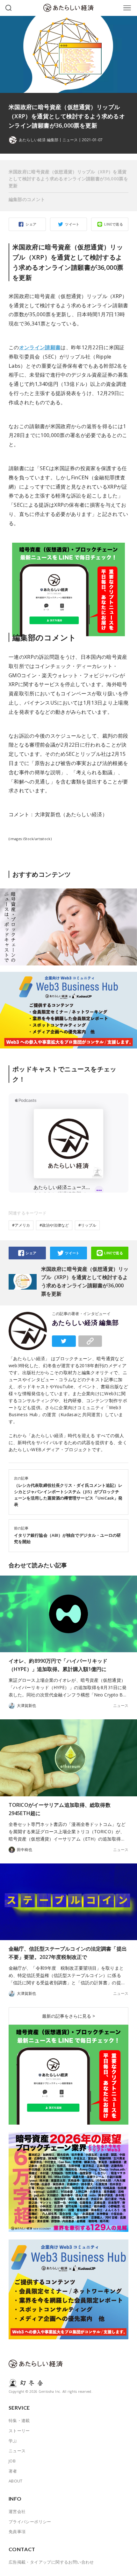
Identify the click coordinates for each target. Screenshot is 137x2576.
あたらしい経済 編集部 (85, 1323)
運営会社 (17, 2511)
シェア (31, 224)
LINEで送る (114, 224)
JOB (12, 2461)
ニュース (70, 140)
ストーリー (19, 2431)
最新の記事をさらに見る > (68, 2016)
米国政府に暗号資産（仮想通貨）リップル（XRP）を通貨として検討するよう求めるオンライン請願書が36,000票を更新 (68, 179)
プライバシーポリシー (30, 2522)
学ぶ (13, 2441)
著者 (13, 2471)
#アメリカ (21, 1225)
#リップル (87, 1225)
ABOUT (16, 2481)
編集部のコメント (27, 199)
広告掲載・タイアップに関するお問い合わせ (51, 2562)
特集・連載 (19, 2420)
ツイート (72, 224)
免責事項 (17, 2531)
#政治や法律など (54, 1225)
